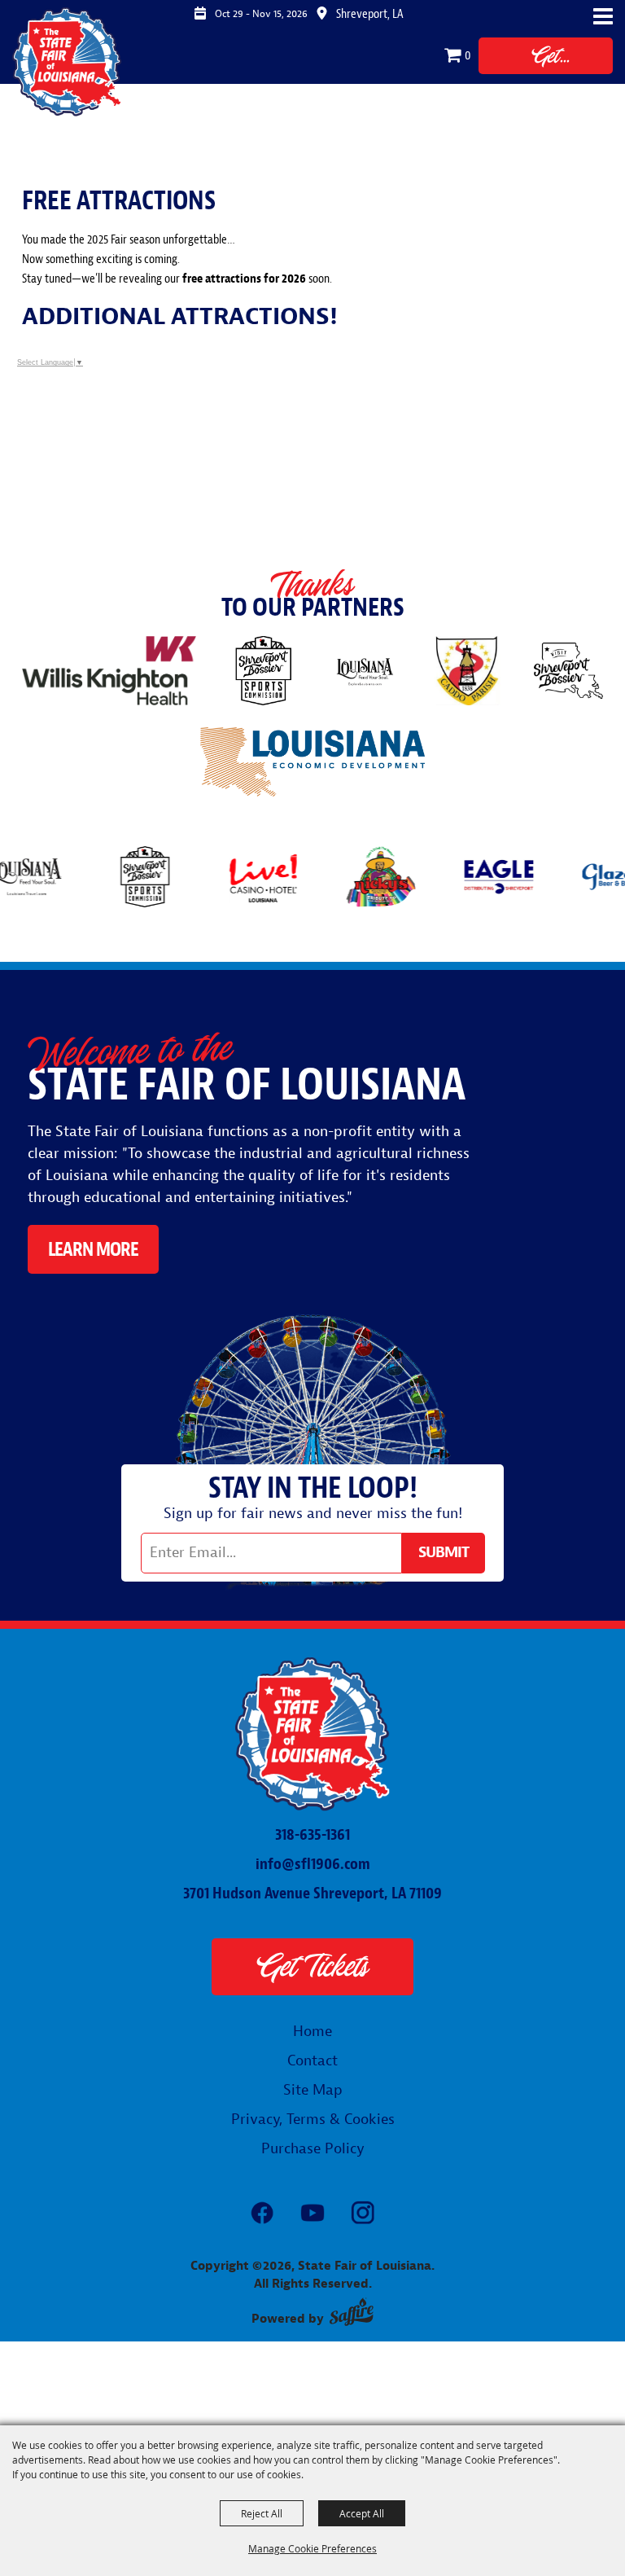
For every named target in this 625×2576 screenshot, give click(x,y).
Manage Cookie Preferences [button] (312, 2548)
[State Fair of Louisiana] (67, 61)
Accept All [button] (362, 2513)
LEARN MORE (93, 1249)
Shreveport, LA (370, 14)
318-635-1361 (312, 1834)
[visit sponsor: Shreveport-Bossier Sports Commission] (117, 880)
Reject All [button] (262, 2513)
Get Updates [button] (444, 1553)
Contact (312, 2061)
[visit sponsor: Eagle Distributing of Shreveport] (471, 880)
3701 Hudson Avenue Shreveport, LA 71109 (312, 1893)
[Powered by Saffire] (352, 2312)
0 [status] (468, 55)
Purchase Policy (313, 2149)
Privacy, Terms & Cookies (313, 2120)
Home (312, 2032)
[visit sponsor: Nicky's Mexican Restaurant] (353, 880)
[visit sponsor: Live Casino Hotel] (235, 880)
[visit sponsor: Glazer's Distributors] (589, 880)
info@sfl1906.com (313, 1864)
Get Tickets (546, 58)
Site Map (313, 2090)
